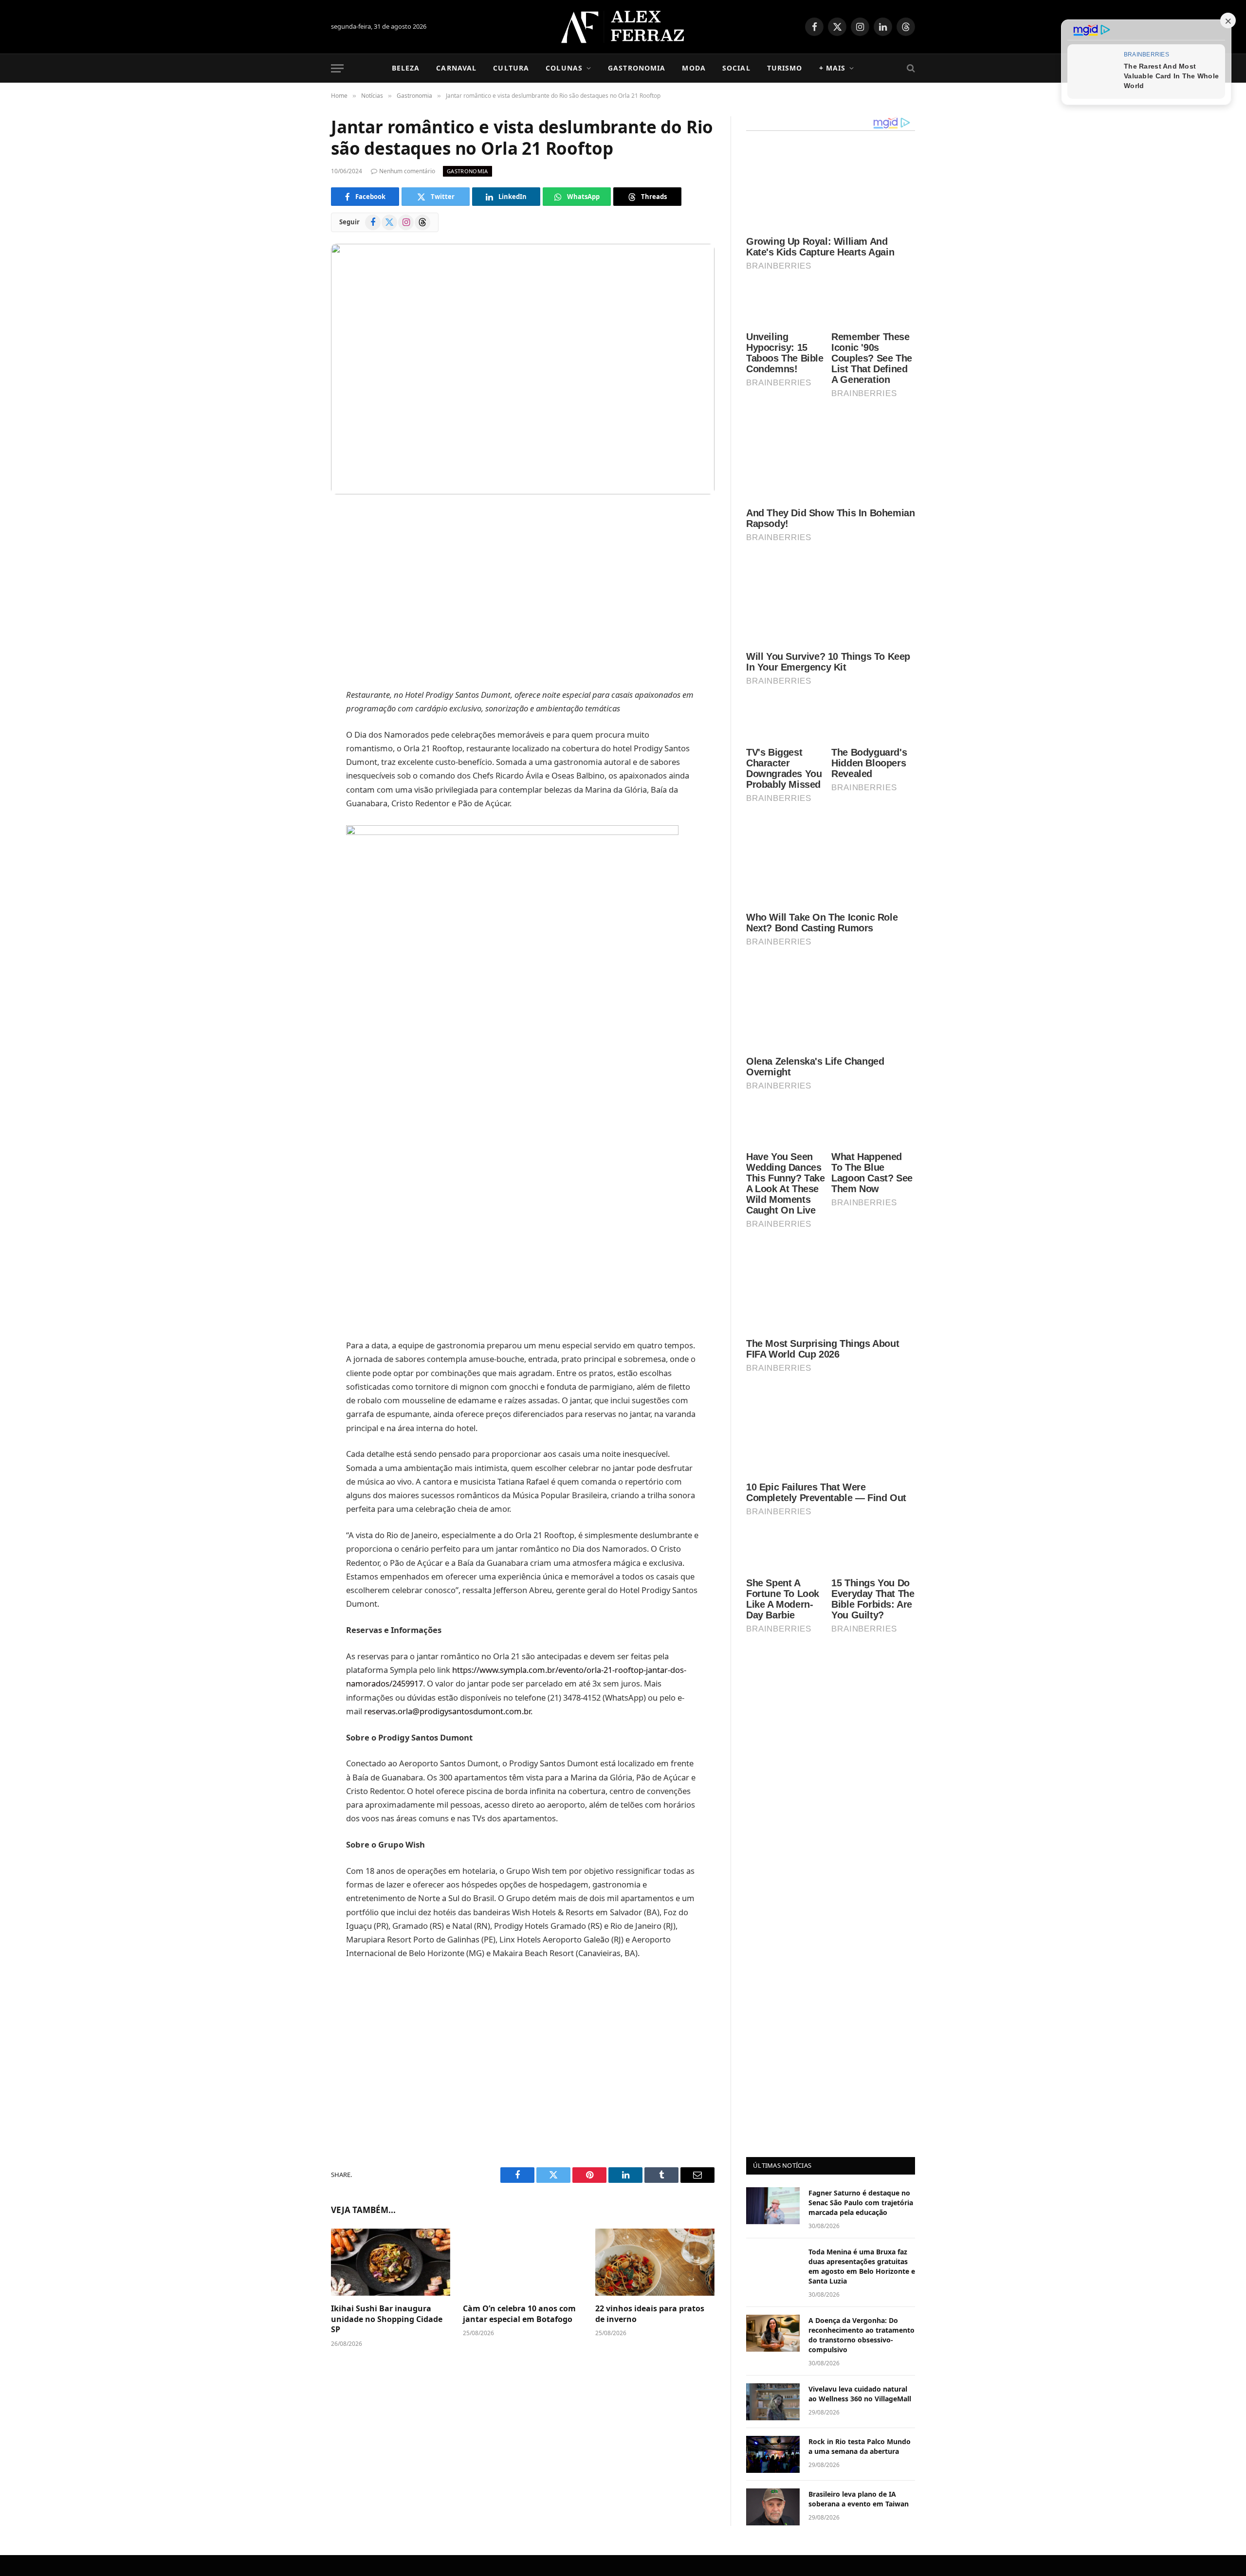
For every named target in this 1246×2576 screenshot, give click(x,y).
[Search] (910, 68)
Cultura (511, 68)
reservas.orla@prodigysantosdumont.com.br (447, 1711)
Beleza (406, 68)
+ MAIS (833, 68)
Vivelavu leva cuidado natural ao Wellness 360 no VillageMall (860, 1901)
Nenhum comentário (407, 171)
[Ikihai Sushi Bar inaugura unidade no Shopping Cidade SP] (391, 2262)
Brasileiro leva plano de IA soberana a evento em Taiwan (859, 2006)
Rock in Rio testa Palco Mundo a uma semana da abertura (860, 1953)
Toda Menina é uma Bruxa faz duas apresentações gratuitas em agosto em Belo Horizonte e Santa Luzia (862, 1773)
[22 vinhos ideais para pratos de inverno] (655, 2262)
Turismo (785, 68)
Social (736, 68)
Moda (694, 68)
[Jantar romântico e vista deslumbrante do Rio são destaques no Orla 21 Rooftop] (523, 369)
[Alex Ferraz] (623, 27)
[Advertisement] (523, 593)
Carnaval (456, 68)
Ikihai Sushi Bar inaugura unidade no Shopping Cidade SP (387, 2319)
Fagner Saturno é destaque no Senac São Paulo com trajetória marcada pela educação (861, 1710)
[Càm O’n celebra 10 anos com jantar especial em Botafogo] (522, 2262)
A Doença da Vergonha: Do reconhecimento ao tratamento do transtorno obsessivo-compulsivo (861, 1842)
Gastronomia (637, 68)
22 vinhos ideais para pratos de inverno (650, 2314)
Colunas (564, 68)
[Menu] (337, 68)
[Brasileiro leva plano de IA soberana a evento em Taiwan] (773, 2014)
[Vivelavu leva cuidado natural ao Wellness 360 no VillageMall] (773, 1909)
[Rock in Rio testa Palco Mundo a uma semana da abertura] (773, 1961)
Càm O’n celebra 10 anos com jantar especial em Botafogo (519, 2314)
